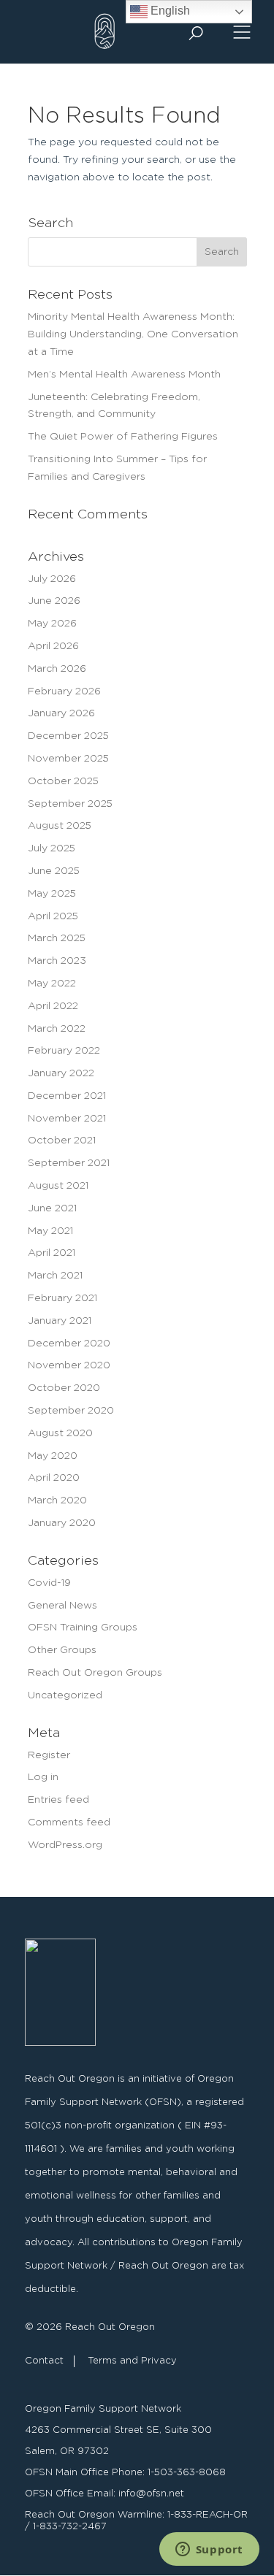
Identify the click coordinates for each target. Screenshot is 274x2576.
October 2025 (63, 781)
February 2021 (62, 1298)
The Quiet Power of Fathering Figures (123, 437)
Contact (44, 2361)
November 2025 (68, 759)
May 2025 (52, 894)
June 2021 (52, 1208)
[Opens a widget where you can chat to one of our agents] (209, 2550)
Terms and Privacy (132, 2361)
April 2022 (53, 1006)
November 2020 (69, 1365)
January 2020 (62, 1523)
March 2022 (57, 1029)
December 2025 (68, 736)
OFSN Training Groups (83, 1628)
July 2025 (52, 848)
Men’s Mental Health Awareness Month (124, 375)
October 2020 (64, 1388)
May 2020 (53, 1456)
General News (62, 1606)
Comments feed (69, 1822)
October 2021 (62, 1141)
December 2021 (67, 1096)
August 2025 (60, 826)
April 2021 (52, 1253)
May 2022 (52, 984)
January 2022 (61, 1073)
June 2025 (54, 871)
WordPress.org (65, 1845)
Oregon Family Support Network (103, 2409)
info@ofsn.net (151, 2494)
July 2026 (52, 579)
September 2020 (71, 1411)
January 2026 (61, 713)
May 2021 (50, 1231)
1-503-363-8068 (187, 2473)
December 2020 (69, 1343)
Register (49, 1755)
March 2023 (57, 961)
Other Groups (62, 1650)
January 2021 (60, 1321)
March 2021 (55, 1276)
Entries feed (58, 1800)
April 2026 (53, 646)
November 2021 (67, 1119)
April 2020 (54, 1478)
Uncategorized (65, 1695)
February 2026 (64, 691)
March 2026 (57, 669)
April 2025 (53, 916)
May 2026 (52, 624)
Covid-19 (49, 1583)
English (169, 11)
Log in (43, 1777)
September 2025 (70, 804)
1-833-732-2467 (70, 2527)
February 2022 (64, 1051)
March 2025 (57, 938)
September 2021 (69, 1163)
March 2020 (57, 1500)
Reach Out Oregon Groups (95, 1673)
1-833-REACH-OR (208, 2515)
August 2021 (58, 1186)
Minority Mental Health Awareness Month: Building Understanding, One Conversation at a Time (133, 334)
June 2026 (54, 601)
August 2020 (60, 1433)
